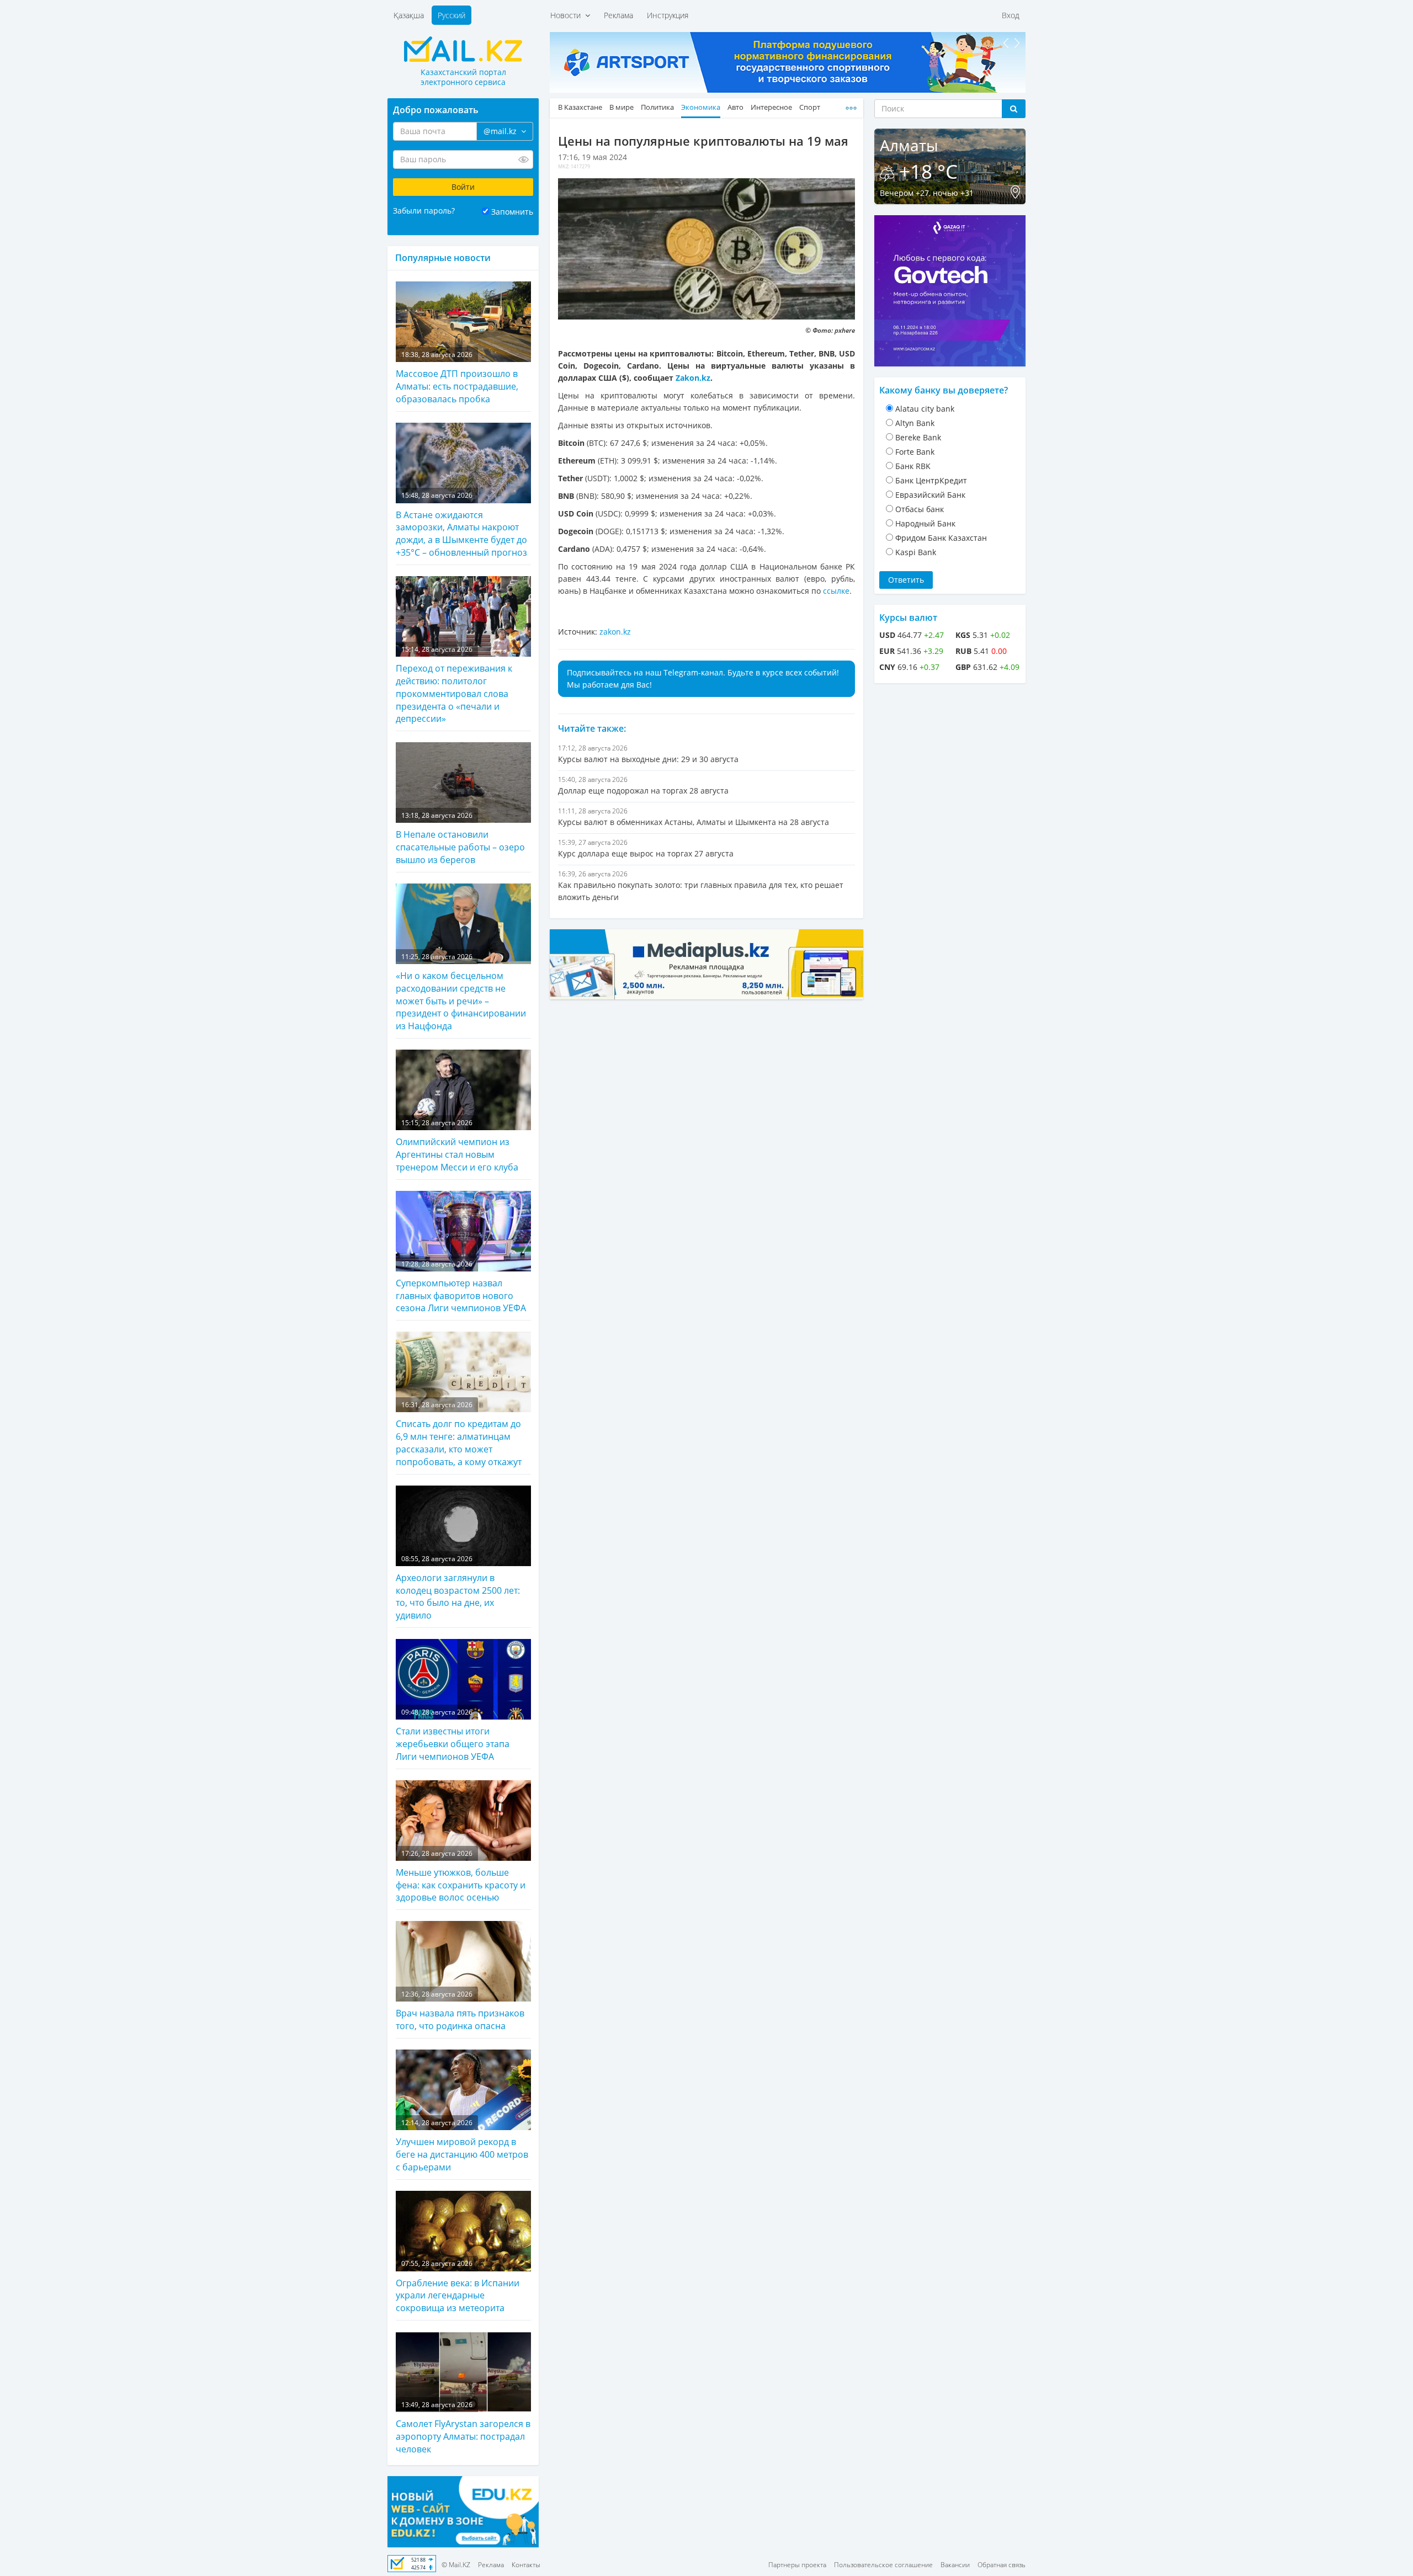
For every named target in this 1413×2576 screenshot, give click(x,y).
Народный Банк (925, 523)
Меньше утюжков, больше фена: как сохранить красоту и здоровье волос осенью (461, 1876)
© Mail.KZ (456, 2565)
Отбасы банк (920, 509)
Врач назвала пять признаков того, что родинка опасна (460, 2011)
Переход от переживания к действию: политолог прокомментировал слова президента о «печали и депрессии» (454, 685)
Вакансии (955, 2565)
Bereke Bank (918, 437)
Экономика (701, 107)
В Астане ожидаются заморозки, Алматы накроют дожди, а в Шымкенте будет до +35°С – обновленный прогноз (461, 525)
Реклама (618, 15)
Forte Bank (915, 452)
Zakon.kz (693, 378)
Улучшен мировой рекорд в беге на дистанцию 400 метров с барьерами (462, 2146)
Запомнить (512, 212)
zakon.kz (615, 632)
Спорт (810, 107)
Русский (451, 15)
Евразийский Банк (930, 495)
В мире (621, 107)
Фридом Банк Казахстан (941, 538)
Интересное (771, 107)
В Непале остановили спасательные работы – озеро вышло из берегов (460, 838)
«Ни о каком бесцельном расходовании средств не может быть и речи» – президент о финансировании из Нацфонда (461, 992)
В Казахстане (580, 107)
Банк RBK (913, 466)
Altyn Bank (915, 423)
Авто (735, 107)
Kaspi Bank (916, 552)
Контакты (526, 2565)
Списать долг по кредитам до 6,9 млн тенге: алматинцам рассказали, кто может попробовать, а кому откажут (459, 1434)
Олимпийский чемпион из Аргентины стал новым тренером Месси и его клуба (457, 1146)
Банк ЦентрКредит (931, 480)
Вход (1011, 15)
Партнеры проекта (797, 2565)
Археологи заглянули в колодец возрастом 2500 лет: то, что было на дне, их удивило (458, 1588)
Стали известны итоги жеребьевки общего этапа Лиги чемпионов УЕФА (453, 1735)
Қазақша (409, 15)
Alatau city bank (925, 409)
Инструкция (668, 15)
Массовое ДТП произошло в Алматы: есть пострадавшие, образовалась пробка (457, 377)
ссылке (836, 591)
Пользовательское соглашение (883, 2565)
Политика (657, 107)
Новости (568, 15)
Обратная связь (1002, 2565)
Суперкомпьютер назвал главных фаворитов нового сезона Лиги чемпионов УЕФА (461, 1287)
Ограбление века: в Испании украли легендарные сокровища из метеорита (458, 2286)
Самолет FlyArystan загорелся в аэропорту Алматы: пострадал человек (463, 2428)
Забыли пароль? (424, 211)
